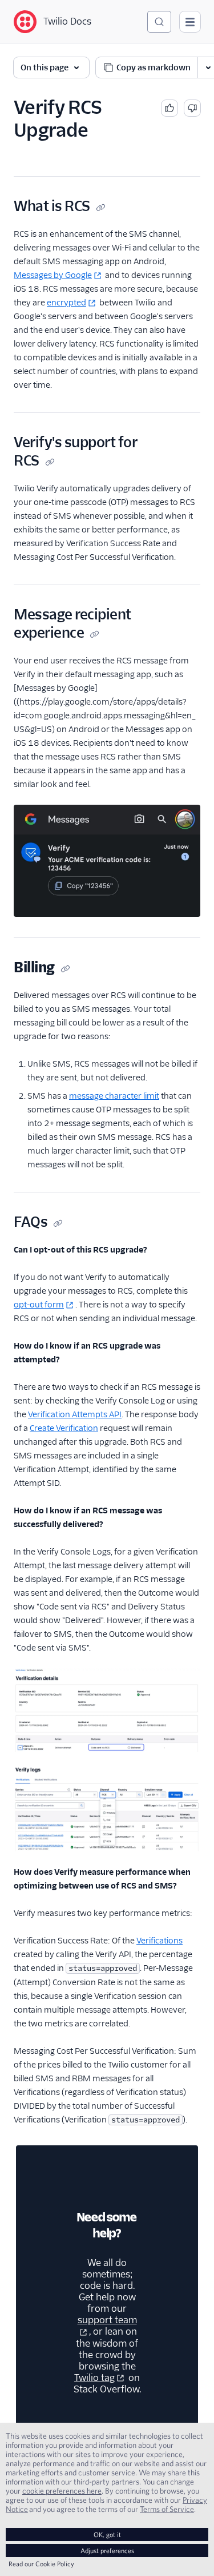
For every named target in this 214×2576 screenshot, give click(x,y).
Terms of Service (167, 2509)
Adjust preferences (107, 2551)
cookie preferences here (62, 2491)
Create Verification (64, 1428)
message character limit (114, 1096)
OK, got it (107, 2535)
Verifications (160, 1941)
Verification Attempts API (75, 1414)
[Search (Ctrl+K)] (159, 22)
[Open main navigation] (190, 22)
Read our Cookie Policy (41, 2564)
